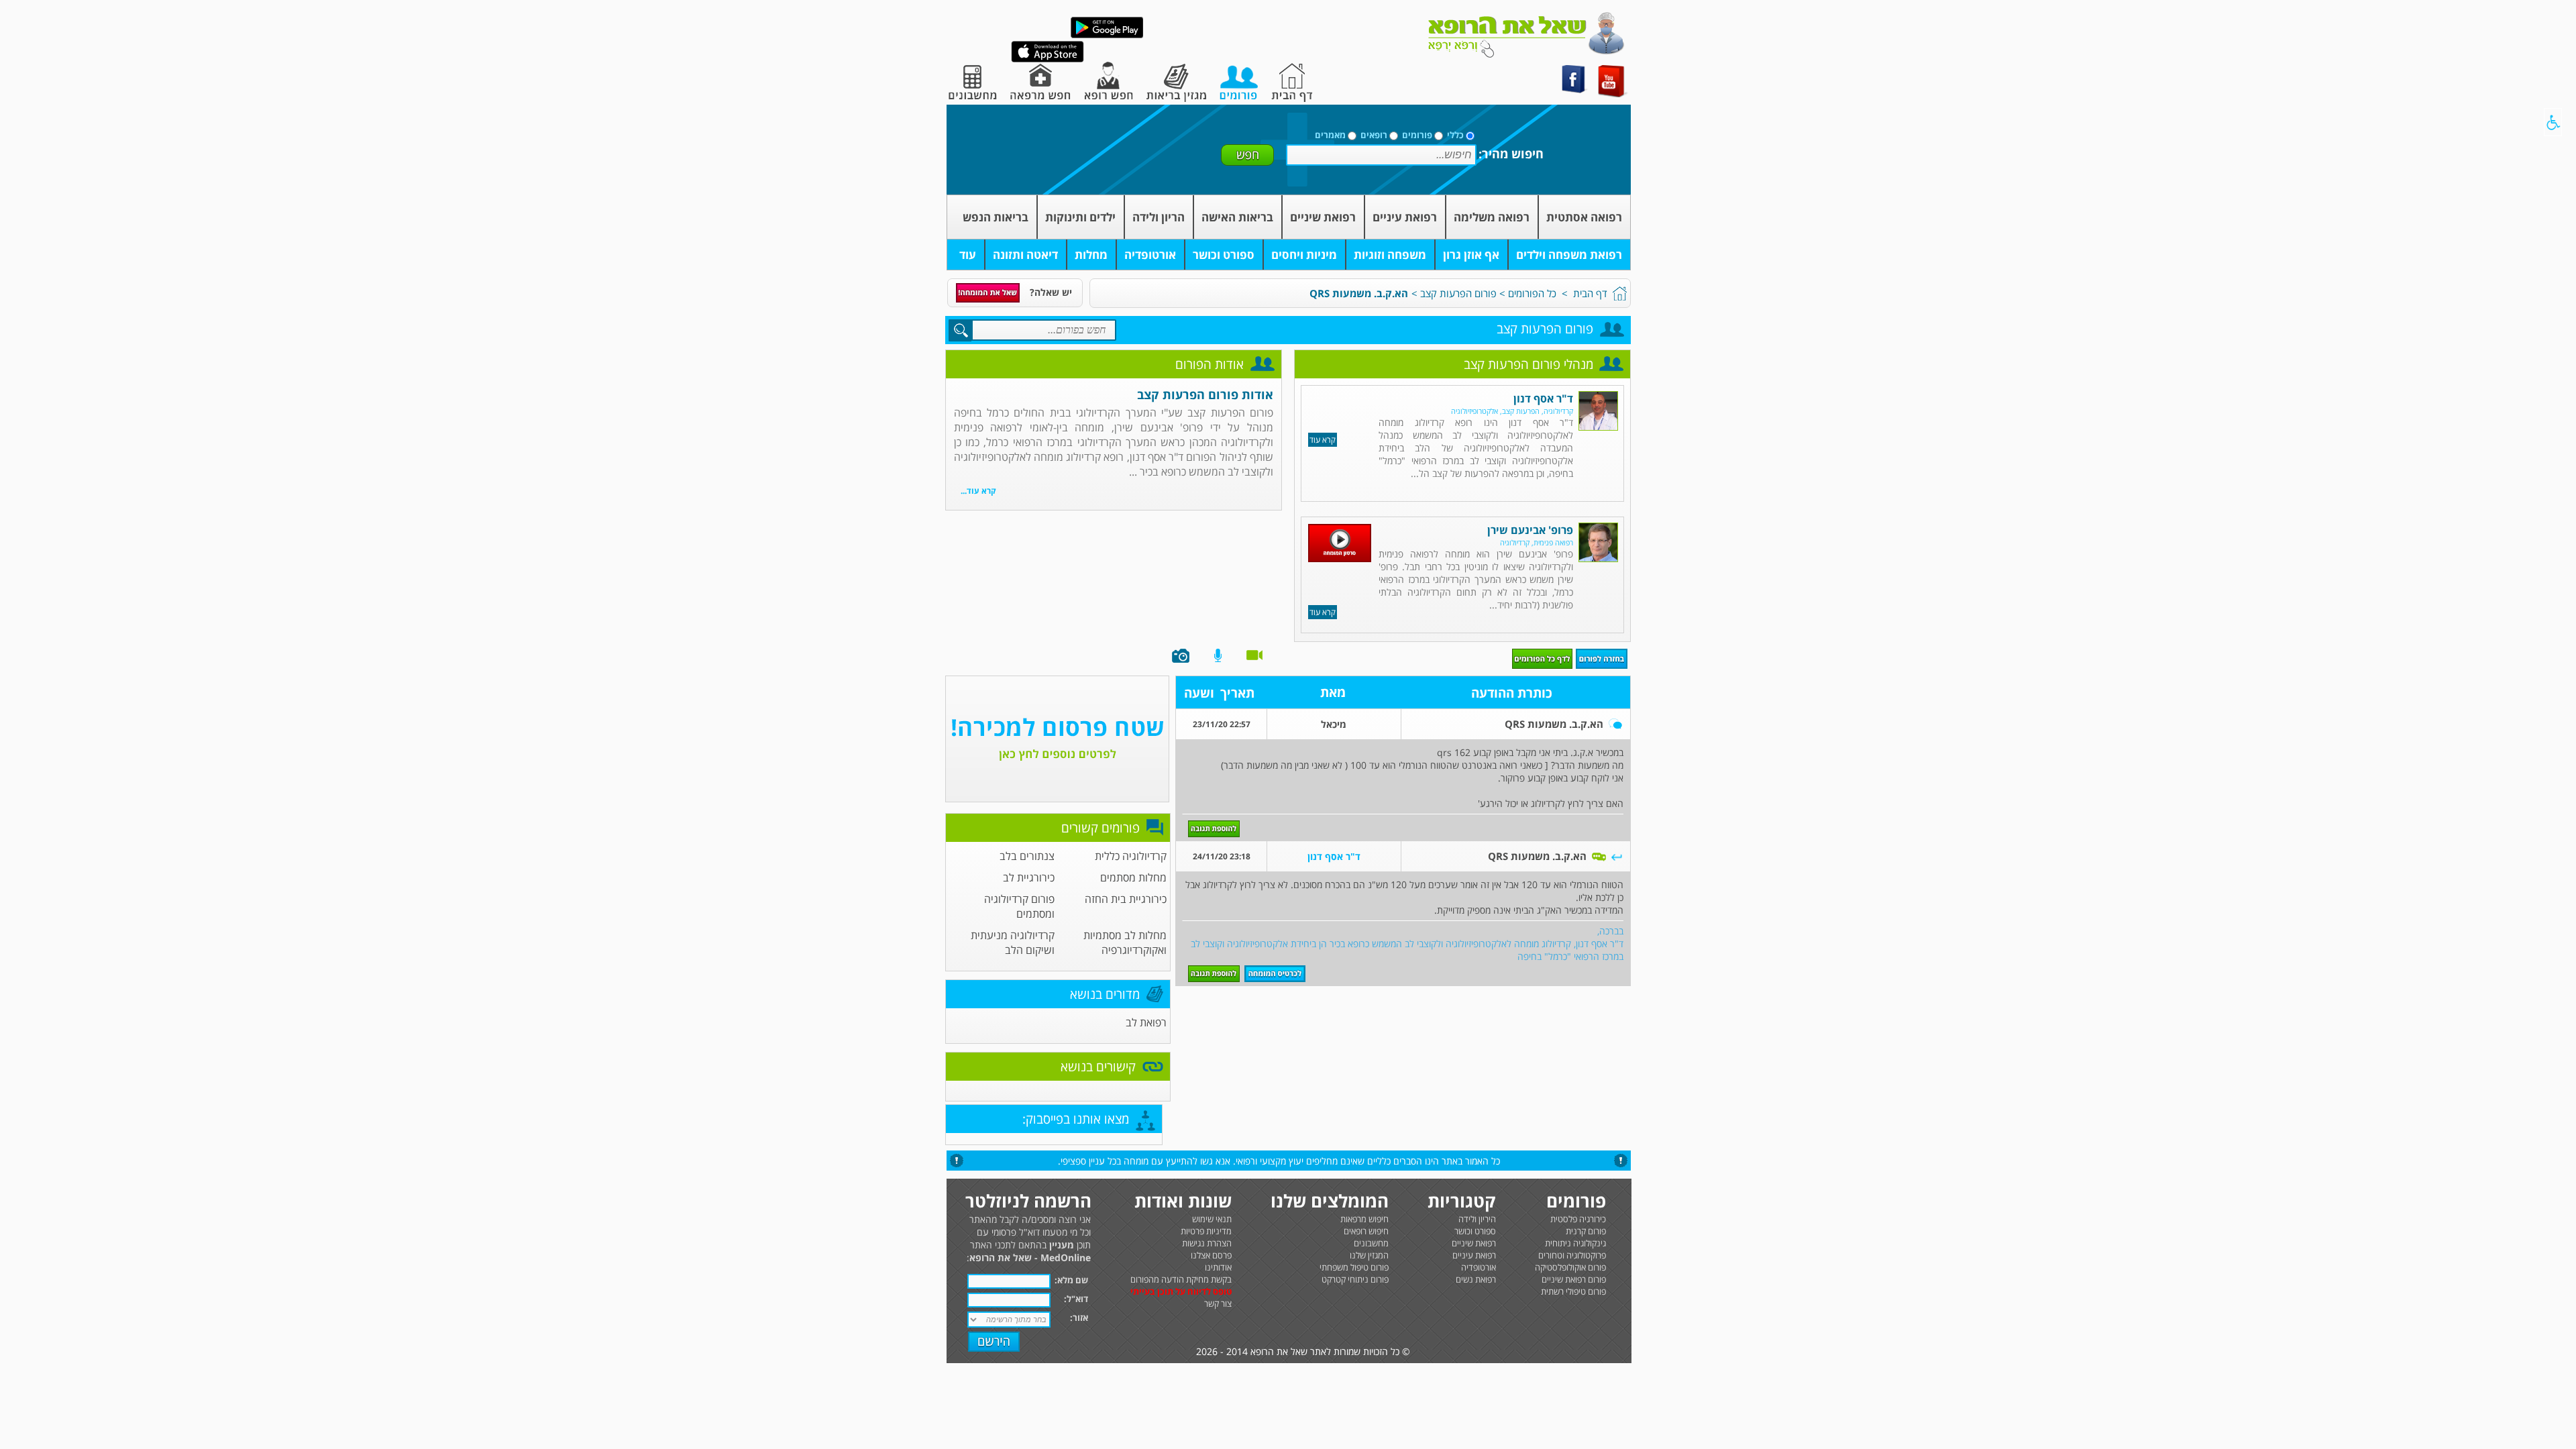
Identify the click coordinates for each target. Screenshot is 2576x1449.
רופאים (1374, 135)
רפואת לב (1146, 1022)
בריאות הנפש (996, 217)
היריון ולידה (1477, 1219)
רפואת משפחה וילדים (1569, 255)
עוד (968, 255)
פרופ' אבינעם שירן (1530, 530)
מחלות (1091, 255)
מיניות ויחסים (1304, 255)
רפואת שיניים (1323, 217)
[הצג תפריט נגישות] (2553, 122)
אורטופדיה (1150, 255)
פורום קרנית (1586, 1231)
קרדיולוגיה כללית (1131, 856)
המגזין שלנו (1369, 1255)
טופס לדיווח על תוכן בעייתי (1181, 1291)
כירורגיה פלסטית (1578, 1219)
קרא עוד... (978, 491)
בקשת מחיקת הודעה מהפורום (1181, 1279)
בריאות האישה (1237, 217)
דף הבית (1590, 293)
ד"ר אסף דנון (1543, 398)
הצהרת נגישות (1207, 1243)
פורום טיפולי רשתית (1573, 1291)
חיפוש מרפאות (1364, 1219)
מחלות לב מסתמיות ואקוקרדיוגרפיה (1125, 943)
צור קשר (1218, 1303)
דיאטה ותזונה (1025, 255)
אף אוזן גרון (1471, 255)
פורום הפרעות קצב (1458, 293)
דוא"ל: (1076, 1299)
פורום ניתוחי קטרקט (1355, 1279)
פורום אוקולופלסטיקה (1570, 1267)
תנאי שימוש (1212, 1219)
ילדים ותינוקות (1080, 217)
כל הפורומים (1532, 293)
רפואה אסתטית (1584, 217)
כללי (1455, 135)
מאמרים (1330, 135)
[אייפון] (1048, 59)
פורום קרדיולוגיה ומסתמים (1019, 906)
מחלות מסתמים (1133, 877)
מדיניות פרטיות (1206, 1231)
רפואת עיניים (1405, 217)
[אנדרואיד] (1107, 35)
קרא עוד (1323, 440)
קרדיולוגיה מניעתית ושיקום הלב (1013, 943)
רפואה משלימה (1492, 217)
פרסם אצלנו (1211, 1255)
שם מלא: (1071, 1280)
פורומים (1417, 135)
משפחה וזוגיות (1390, 255)
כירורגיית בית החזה (1126, 899)
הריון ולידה (1159, 217)
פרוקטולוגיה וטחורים (1572, 1255)
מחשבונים (1371, 1243)
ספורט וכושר (1224, 255)
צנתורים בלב (1027, 856)
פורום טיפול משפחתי (1354, 1267)
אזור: (1079, 1318)
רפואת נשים (1476, 1279)
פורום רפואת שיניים (1574, 1279)
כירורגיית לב (1029, 877)
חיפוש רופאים (1366, 1231)
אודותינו (1218, 1267)
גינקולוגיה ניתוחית (1575, 1243)
